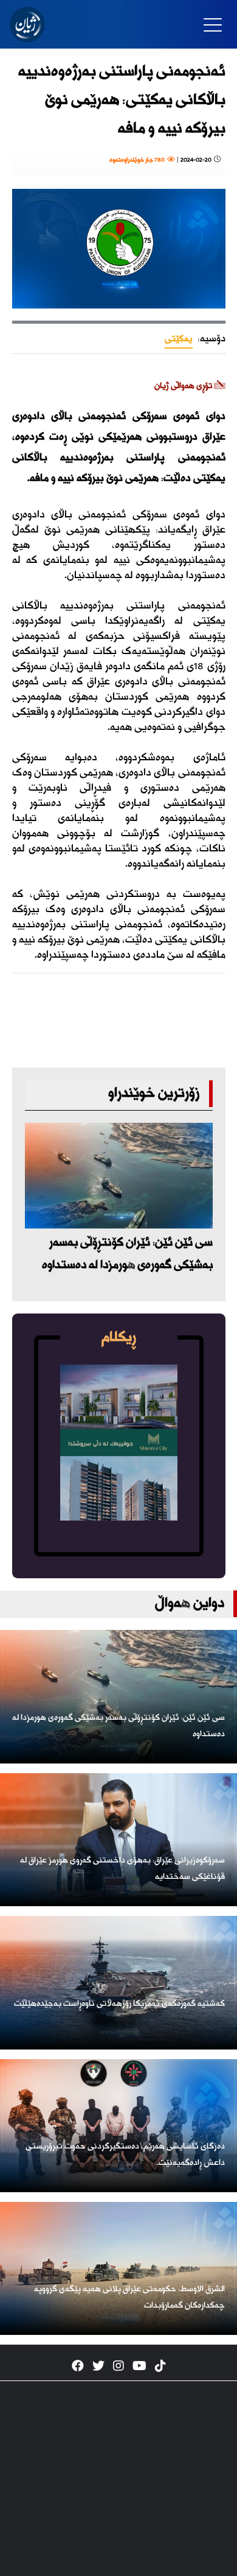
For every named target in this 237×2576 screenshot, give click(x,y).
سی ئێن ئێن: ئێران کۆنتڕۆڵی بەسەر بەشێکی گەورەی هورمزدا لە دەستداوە (127, 1254)
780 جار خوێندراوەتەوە (138, 160)
